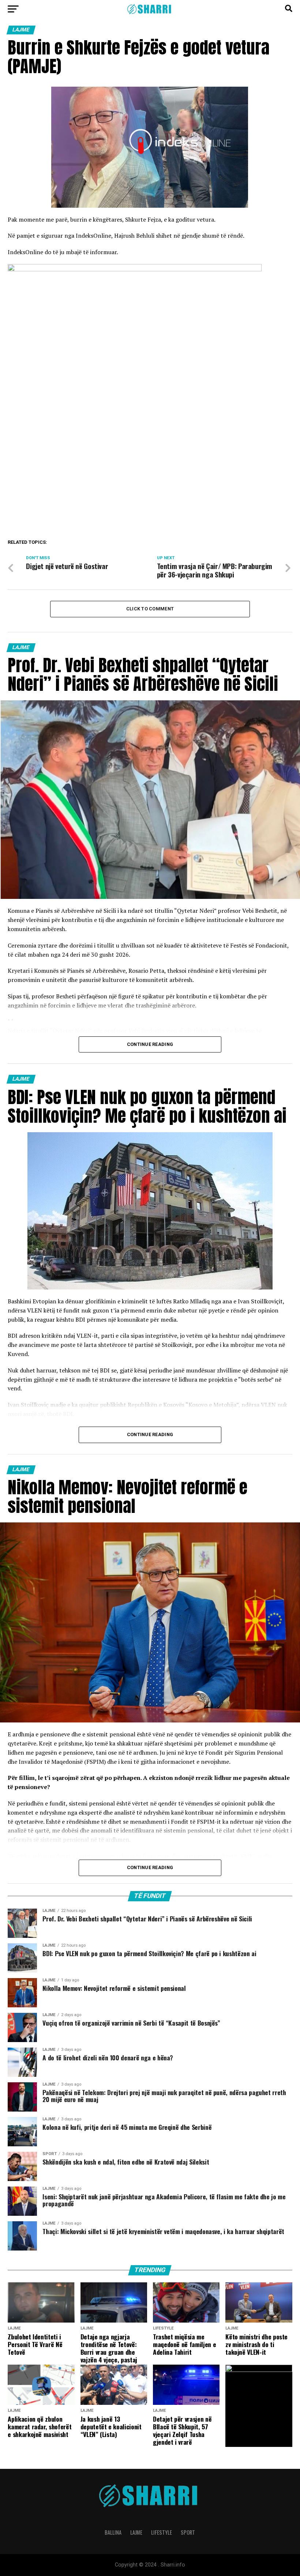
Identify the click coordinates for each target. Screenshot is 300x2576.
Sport (188, 2532)
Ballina (113, 2532)
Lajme (136, 2532)
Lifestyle (162, 2532)
